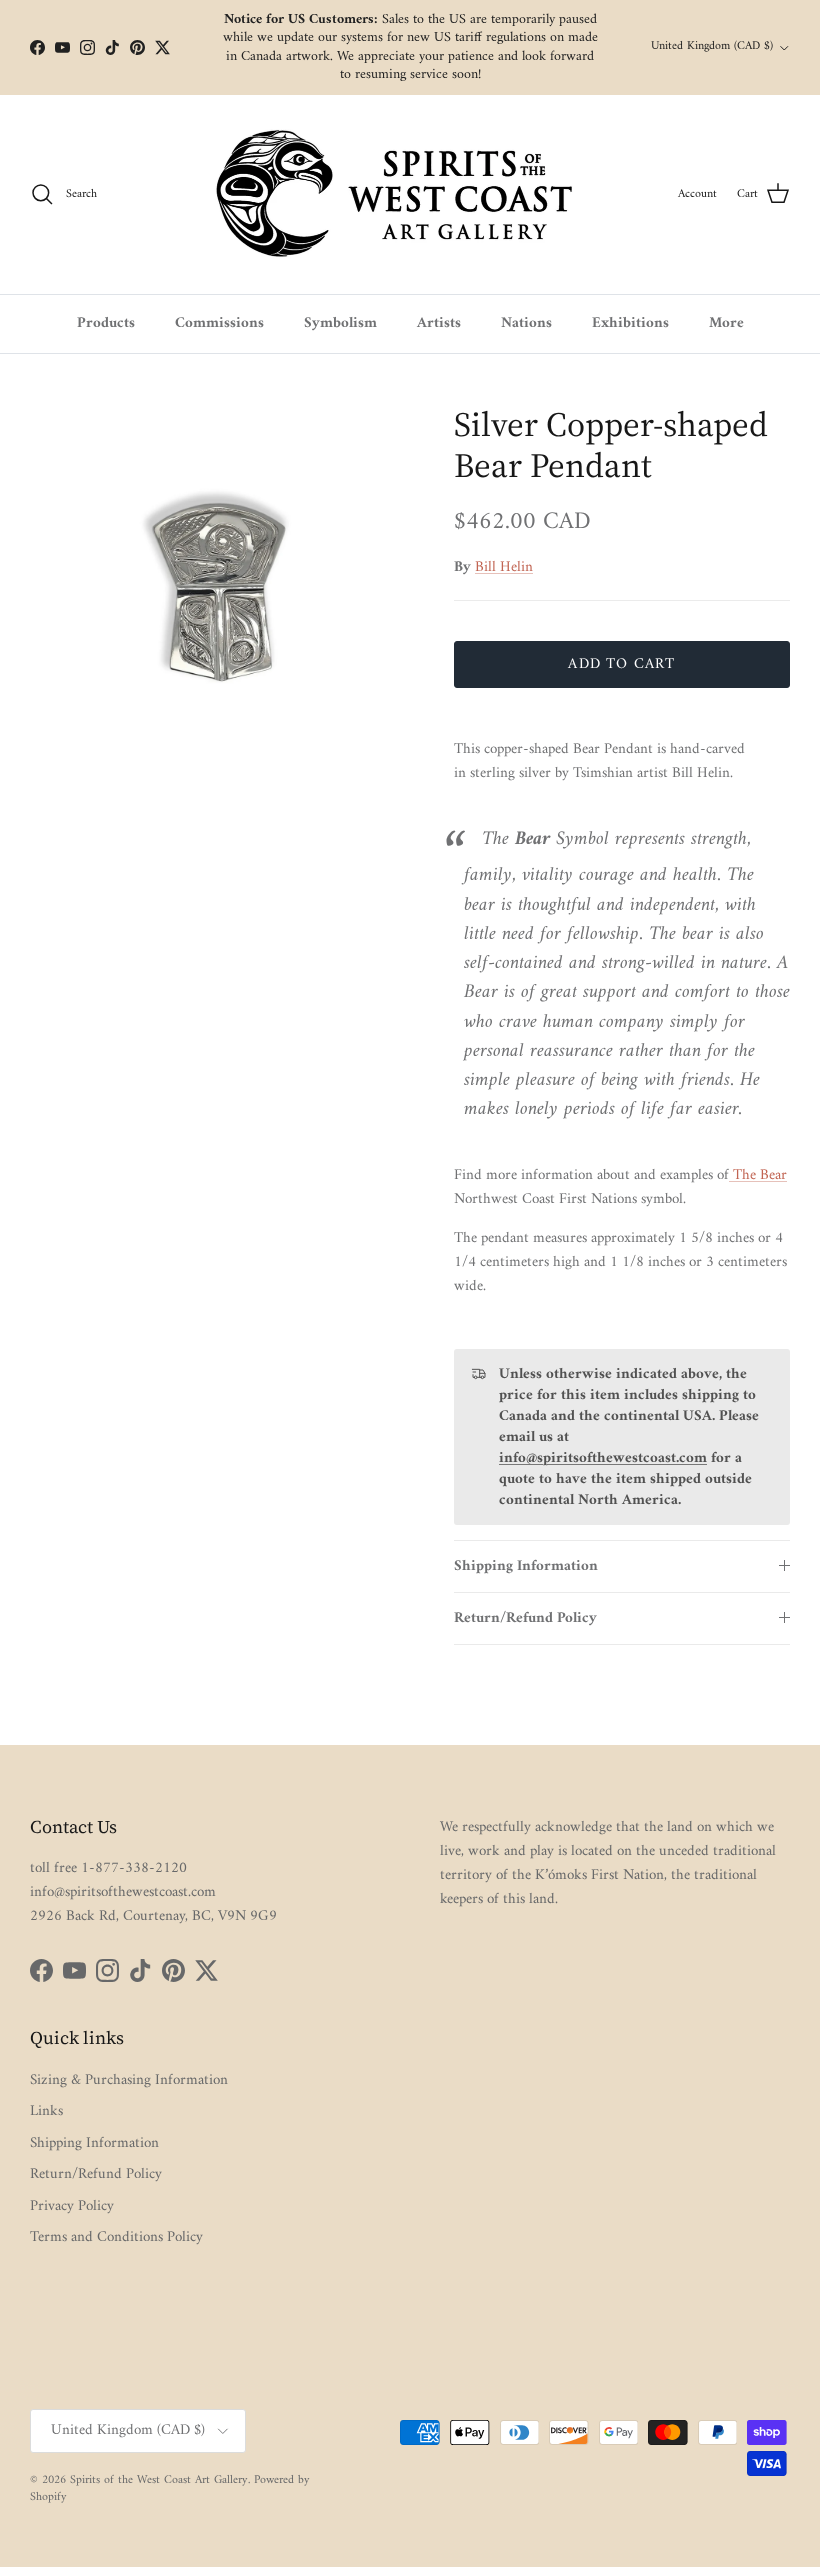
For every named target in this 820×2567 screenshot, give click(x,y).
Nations (526, 323)
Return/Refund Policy (525, 1618)
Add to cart (621, 664)
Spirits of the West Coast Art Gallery (159, 2480)
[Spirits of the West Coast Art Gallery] (410, 194)
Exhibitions (630, 323)
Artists (439, 323)
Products (106, 323)
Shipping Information (526, 1566)
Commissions (219, 323)
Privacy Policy (72, 2206)
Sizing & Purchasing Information (129, 2080)
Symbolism (340, 323)
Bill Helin (504, 567)
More (726, 323)
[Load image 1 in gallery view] (220, 594)
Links (46, 2111)
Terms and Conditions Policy (116, 2237)
